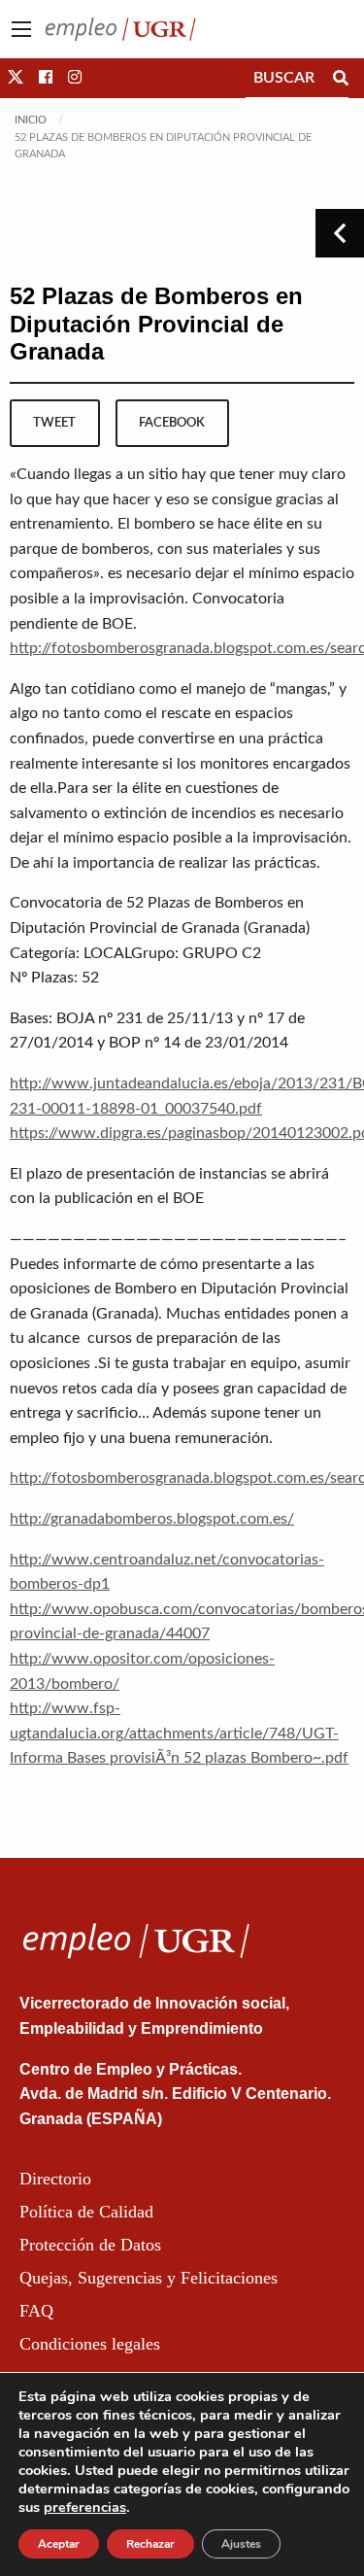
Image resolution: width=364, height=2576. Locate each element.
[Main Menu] (21, 29)
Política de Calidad (86, 2212)
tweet (54, 423)
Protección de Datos (90, 2245)
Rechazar (150, 2544)
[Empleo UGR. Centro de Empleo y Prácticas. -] (120, 28)
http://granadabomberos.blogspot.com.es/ (152, 1519)
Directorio (55, 2179)
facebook (172, 423)
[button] (16, 78)
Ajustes (241, 2544)
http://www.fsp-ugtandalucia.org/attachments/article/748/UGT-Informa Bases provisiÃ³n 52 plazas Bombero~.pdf (179, 1733)
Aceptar (59, 2544)
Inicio (31, 120)
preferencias (85, 2507)
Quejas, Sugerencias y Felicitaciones (149, 2278)
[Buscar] (341, 78)
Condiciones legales (90, 2344)
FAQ (36, 2311)
